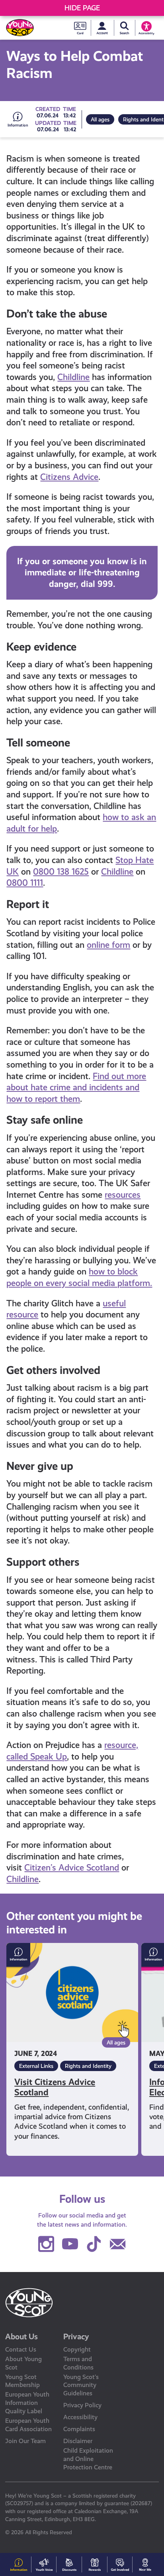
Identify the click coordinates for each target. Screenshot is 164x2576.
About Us (21, 2336)
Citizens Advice (69, 477)
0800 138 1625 (61, 872)
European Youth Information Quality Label (27, 2403)
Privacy (76, 2336)
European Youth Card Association (28, 2425)
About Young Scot (23, 2363)
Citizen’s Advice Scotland (72, 1868)
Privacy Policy (82, 2405)
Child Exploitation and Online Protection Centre (88, 2459)
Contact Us (21, 2349)
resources (123, 1195)
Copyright (77, 2349)
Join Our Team (25, 2441)
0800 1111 (25, 883)
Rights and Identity (88, 2066)
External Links (36, 2066)
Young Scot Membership (22, 2381)
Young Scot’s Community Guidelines (81, 2385)
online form (108, 945)
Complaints (79, 2429)
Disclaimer (78, 2441)
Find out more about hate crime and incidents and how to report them (76, 1087)
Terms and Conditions (78, 2363)
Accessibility (80, 2417)
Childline (73, 377)
